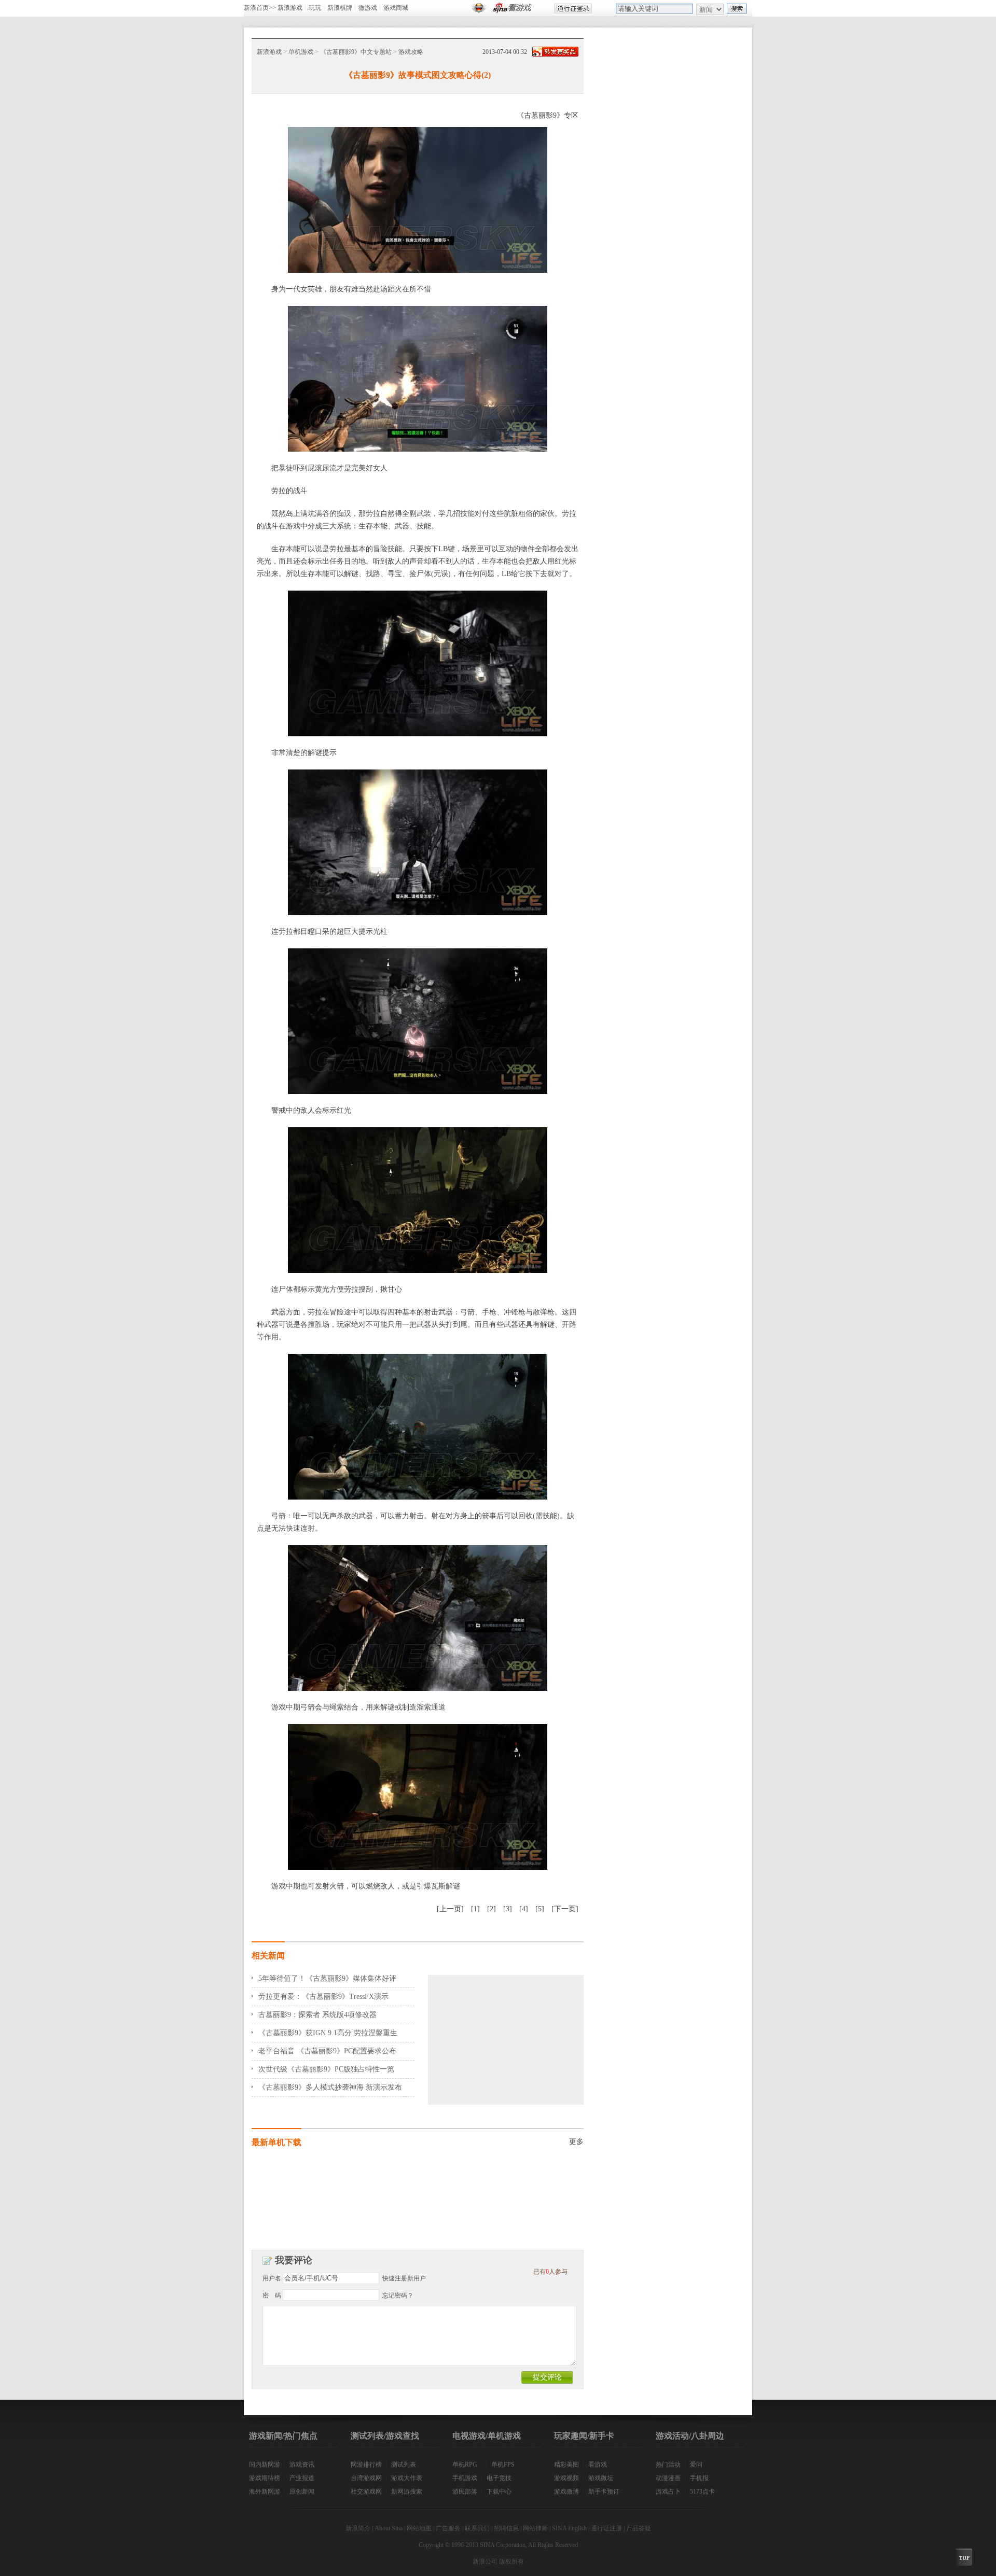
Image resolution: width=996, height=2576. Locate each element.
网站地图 (419, 2528)
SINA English (569, 2528)
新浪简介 (358, 2528)
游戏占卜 (668, 2491)
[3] (508, 1909)
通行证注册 (606, 2528)
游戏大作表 (407, 2478)
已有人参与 (550, 2272)
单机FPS (503, 2465)
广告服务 (448, 2528)
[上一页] (450, 1909)
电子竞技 (499, 2478)
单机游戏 (301, 52)
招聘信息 (506, 2528)
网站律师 (535, 2528)
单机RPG (465, 2465)
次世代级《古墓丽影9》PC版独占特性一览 (326, 2069)
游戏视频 (566, 2478)
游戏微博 (566, 2491)
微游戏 (368, 8)
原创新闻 (302, 2491)
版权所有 (511, 2561)
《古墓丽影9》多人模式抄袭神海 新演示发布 (330, 2087)
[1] (475, 1909)
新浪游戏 (290, 8)
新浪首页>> (260, 8)
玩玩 (315, 8)
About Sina (389, 2528)
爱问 (696, 2465)
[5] (540, 1909)
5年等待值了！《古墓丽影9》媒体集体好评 (327, 1978)
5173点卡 (702, 2491)
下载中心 (499, 2491)
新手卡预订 (604, 2491)
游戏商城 (396, 8)
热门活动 (668, 2465)
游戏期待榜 (265, 2478)
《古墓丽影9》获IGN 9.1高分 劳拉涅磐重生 (328, 2033)
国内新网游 (265, 2465)
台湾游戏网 (366, 2478)
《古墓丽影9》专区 (548, 115)
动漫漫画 (668, 2478)
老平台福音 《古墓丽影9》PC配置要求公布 (327, 2051)
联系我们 (477, 2528)
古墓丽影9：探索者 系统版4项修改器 (317, 2015)
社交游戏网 (366, 2491)
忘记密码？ (398, 2295)
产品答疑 (639, 2528)
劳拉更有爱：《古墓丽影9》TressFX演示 (323, 1997)
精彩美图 (566, 2465)
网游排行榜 (366, 2465)
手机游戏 (465, 2478)
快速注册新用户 (404, 2278)
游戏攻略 (411, 52)
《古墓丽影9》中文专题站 (356, 52)
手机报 (699, 2478)
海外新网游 (265, 2491)
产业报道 (302, 2478)
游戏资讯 (302, 2465)
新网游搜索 (407, 2491)
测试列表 (404, 2465)
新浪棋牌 (340, 8)
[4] (524, 1909)
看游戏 (598, 2465)
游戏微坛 (601, 2478)
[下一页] (565, 1909)
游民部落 (465, 2491)
